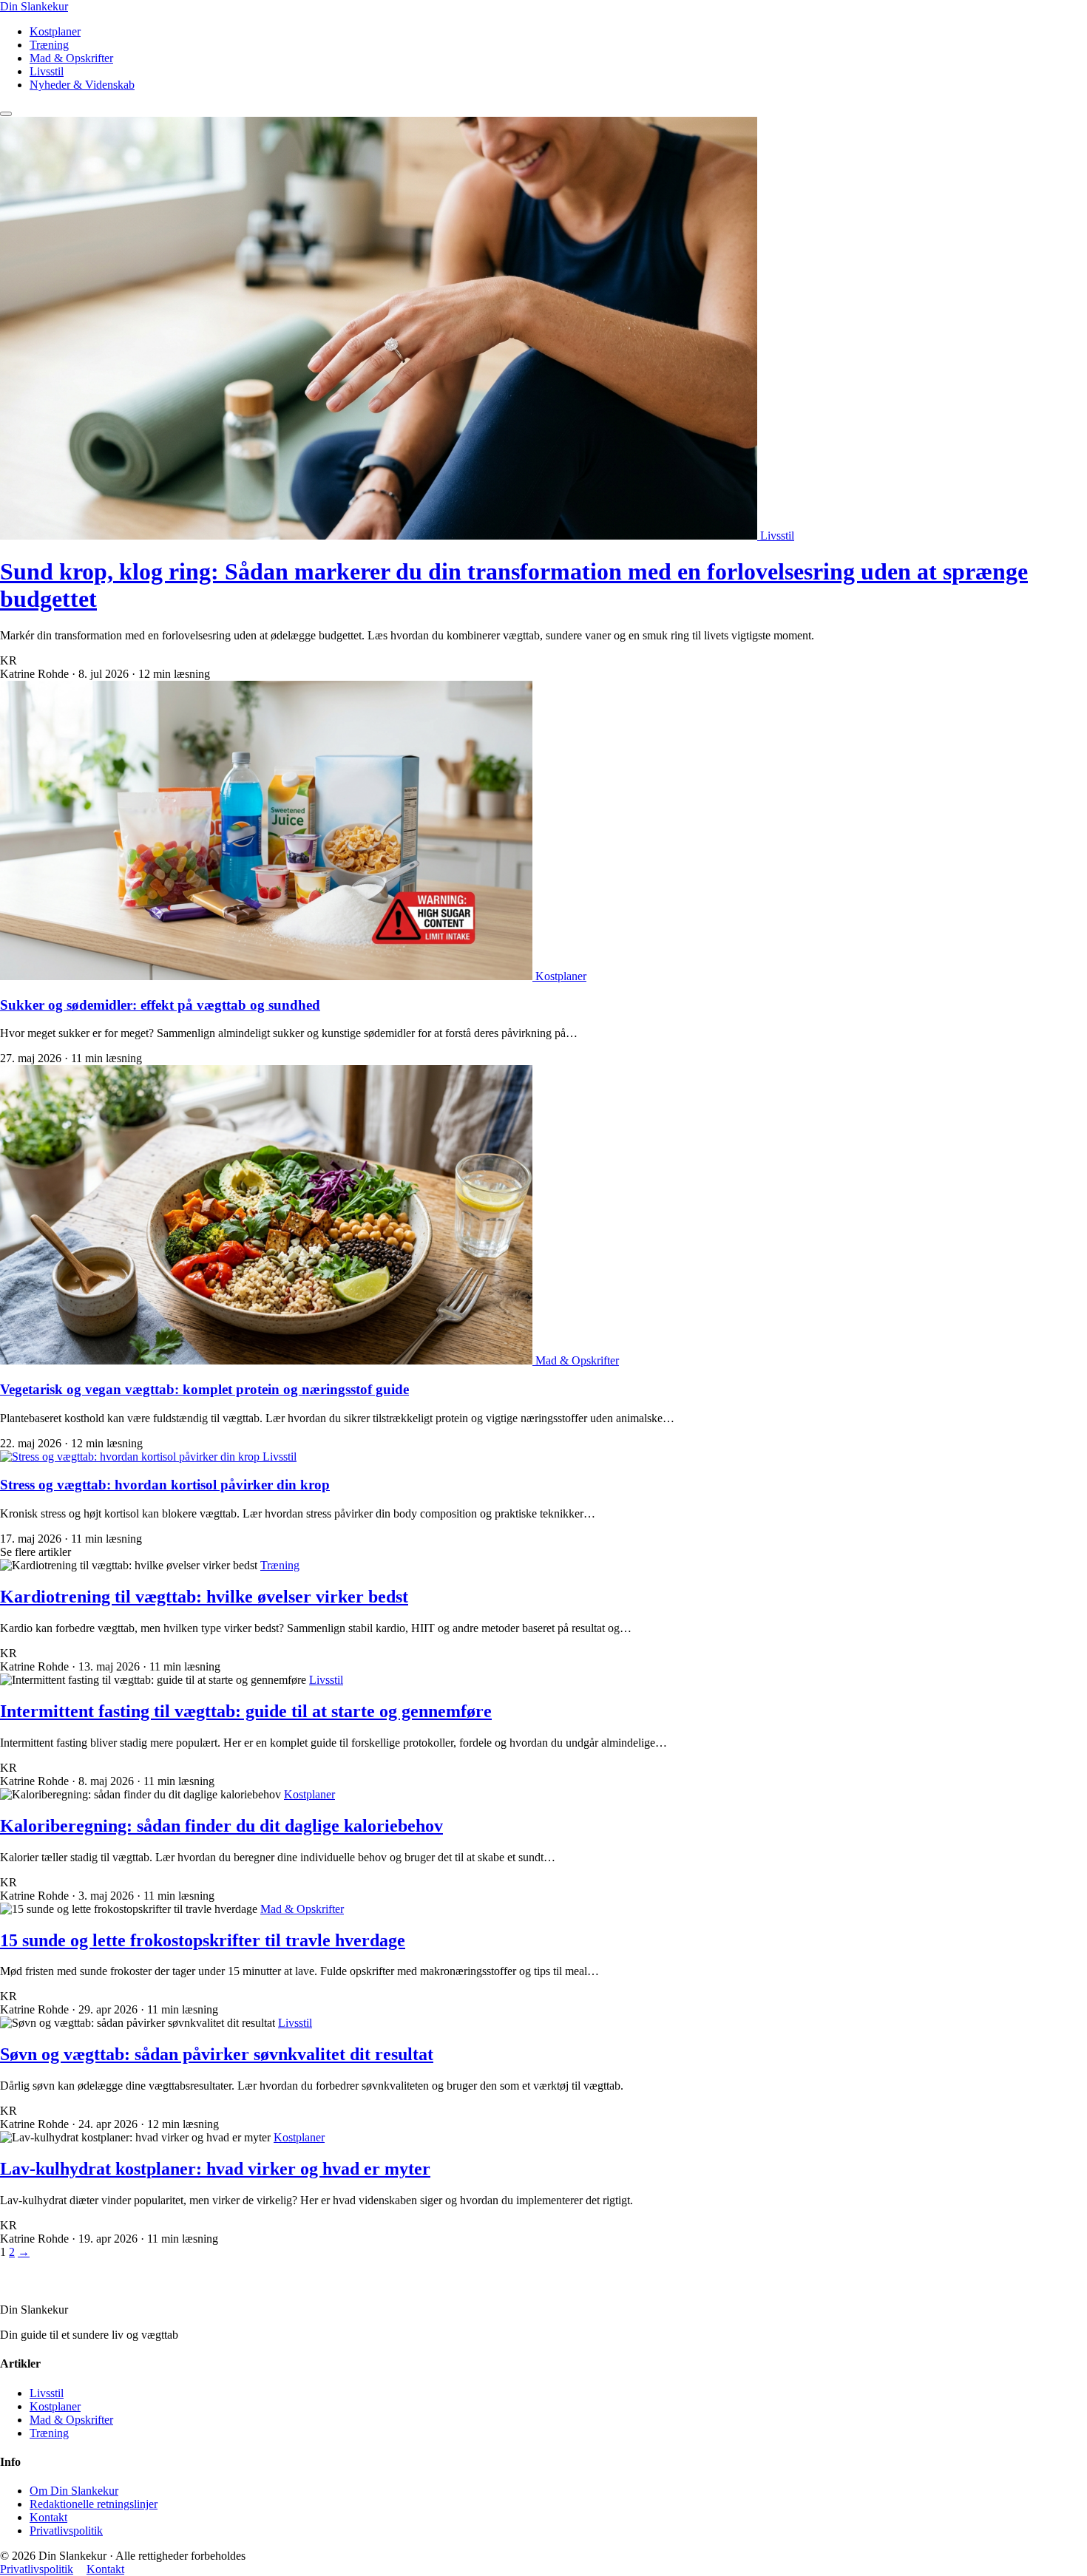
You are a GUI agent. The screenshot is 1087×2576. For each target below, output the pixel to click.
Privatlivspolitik (66, 2531)
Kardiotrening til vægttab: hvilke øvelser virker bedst (204, 1597)
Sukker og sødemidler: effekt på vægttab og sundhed (160, 1005)
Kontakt (48, 2517)
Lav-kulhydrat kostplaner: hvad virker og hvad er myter (215, 2169)
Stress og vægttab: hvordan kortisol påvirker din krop (165, 1485)
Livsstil (47, 71)
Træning (49, 45)
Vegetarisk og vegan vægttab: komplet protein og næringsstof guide (204, 1389)
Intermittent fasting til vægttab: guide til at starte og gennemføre (246, 1711)
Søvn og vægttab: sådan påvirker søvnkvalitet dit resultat (217, 2054)
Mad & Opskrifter (71, 58)
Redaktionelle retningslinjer (94, 2504)
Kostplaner (55, 31)
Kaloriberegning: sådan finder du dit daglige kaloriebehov (221, 1826)
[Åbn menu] (6, 114)
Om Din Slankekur (74, 2491)
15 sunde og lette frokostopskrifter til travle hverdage (203, 1940)
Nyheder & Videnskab (82, 85)
